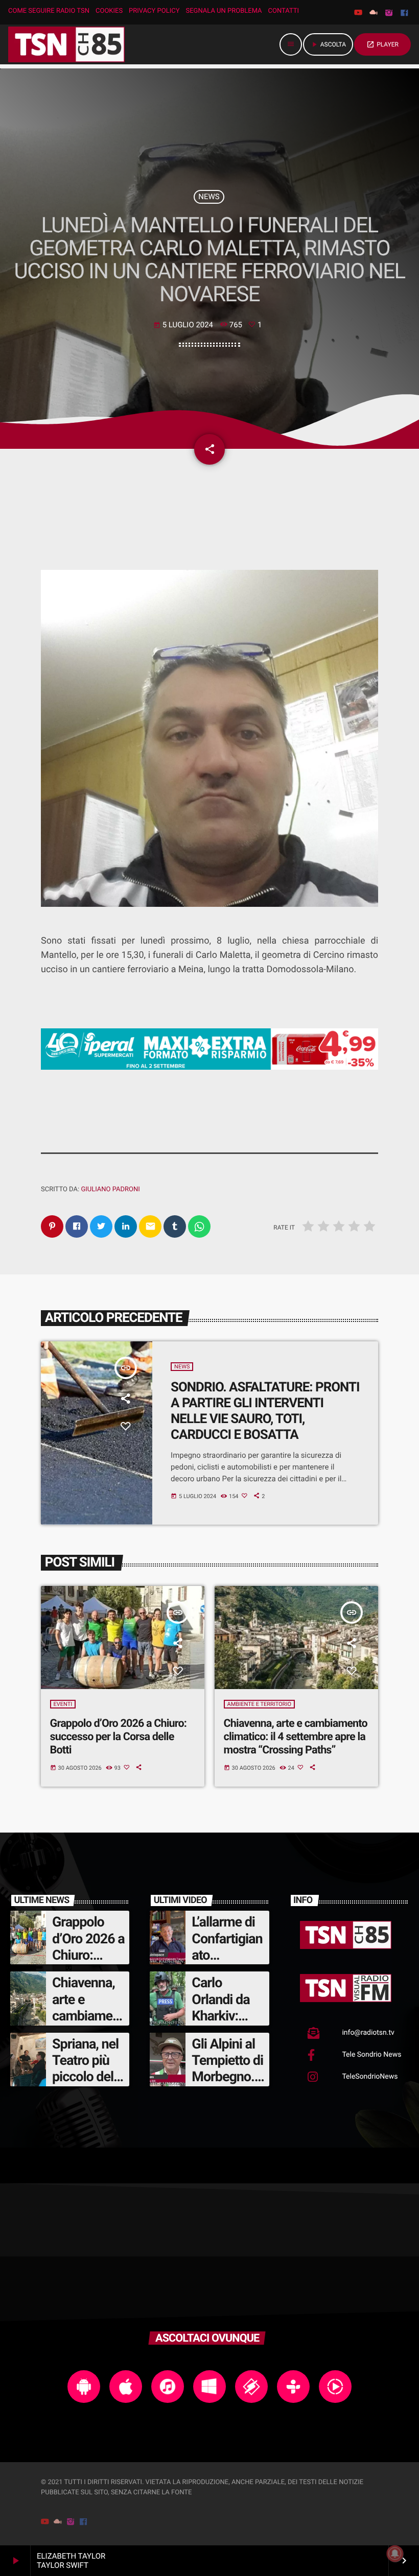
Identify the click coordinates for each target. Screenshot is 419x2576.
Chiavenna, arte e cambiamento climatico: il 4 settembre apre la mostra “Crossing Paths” (296, 1737)
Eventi (63, 1704)
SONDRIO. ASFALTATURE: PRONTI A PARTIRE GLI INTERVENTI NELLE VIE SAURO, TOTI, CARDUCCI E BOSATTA (265, 1411)
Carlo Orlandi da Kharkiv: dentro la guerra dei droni (220, 2024)
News (209, 197)
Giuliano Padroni (110, 1189)
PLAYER (382, 44)
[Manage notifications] (395, 2554)
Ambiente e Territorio (259, 1704)
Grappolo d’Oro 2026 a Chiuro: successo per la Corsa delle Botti (118, 1737)
